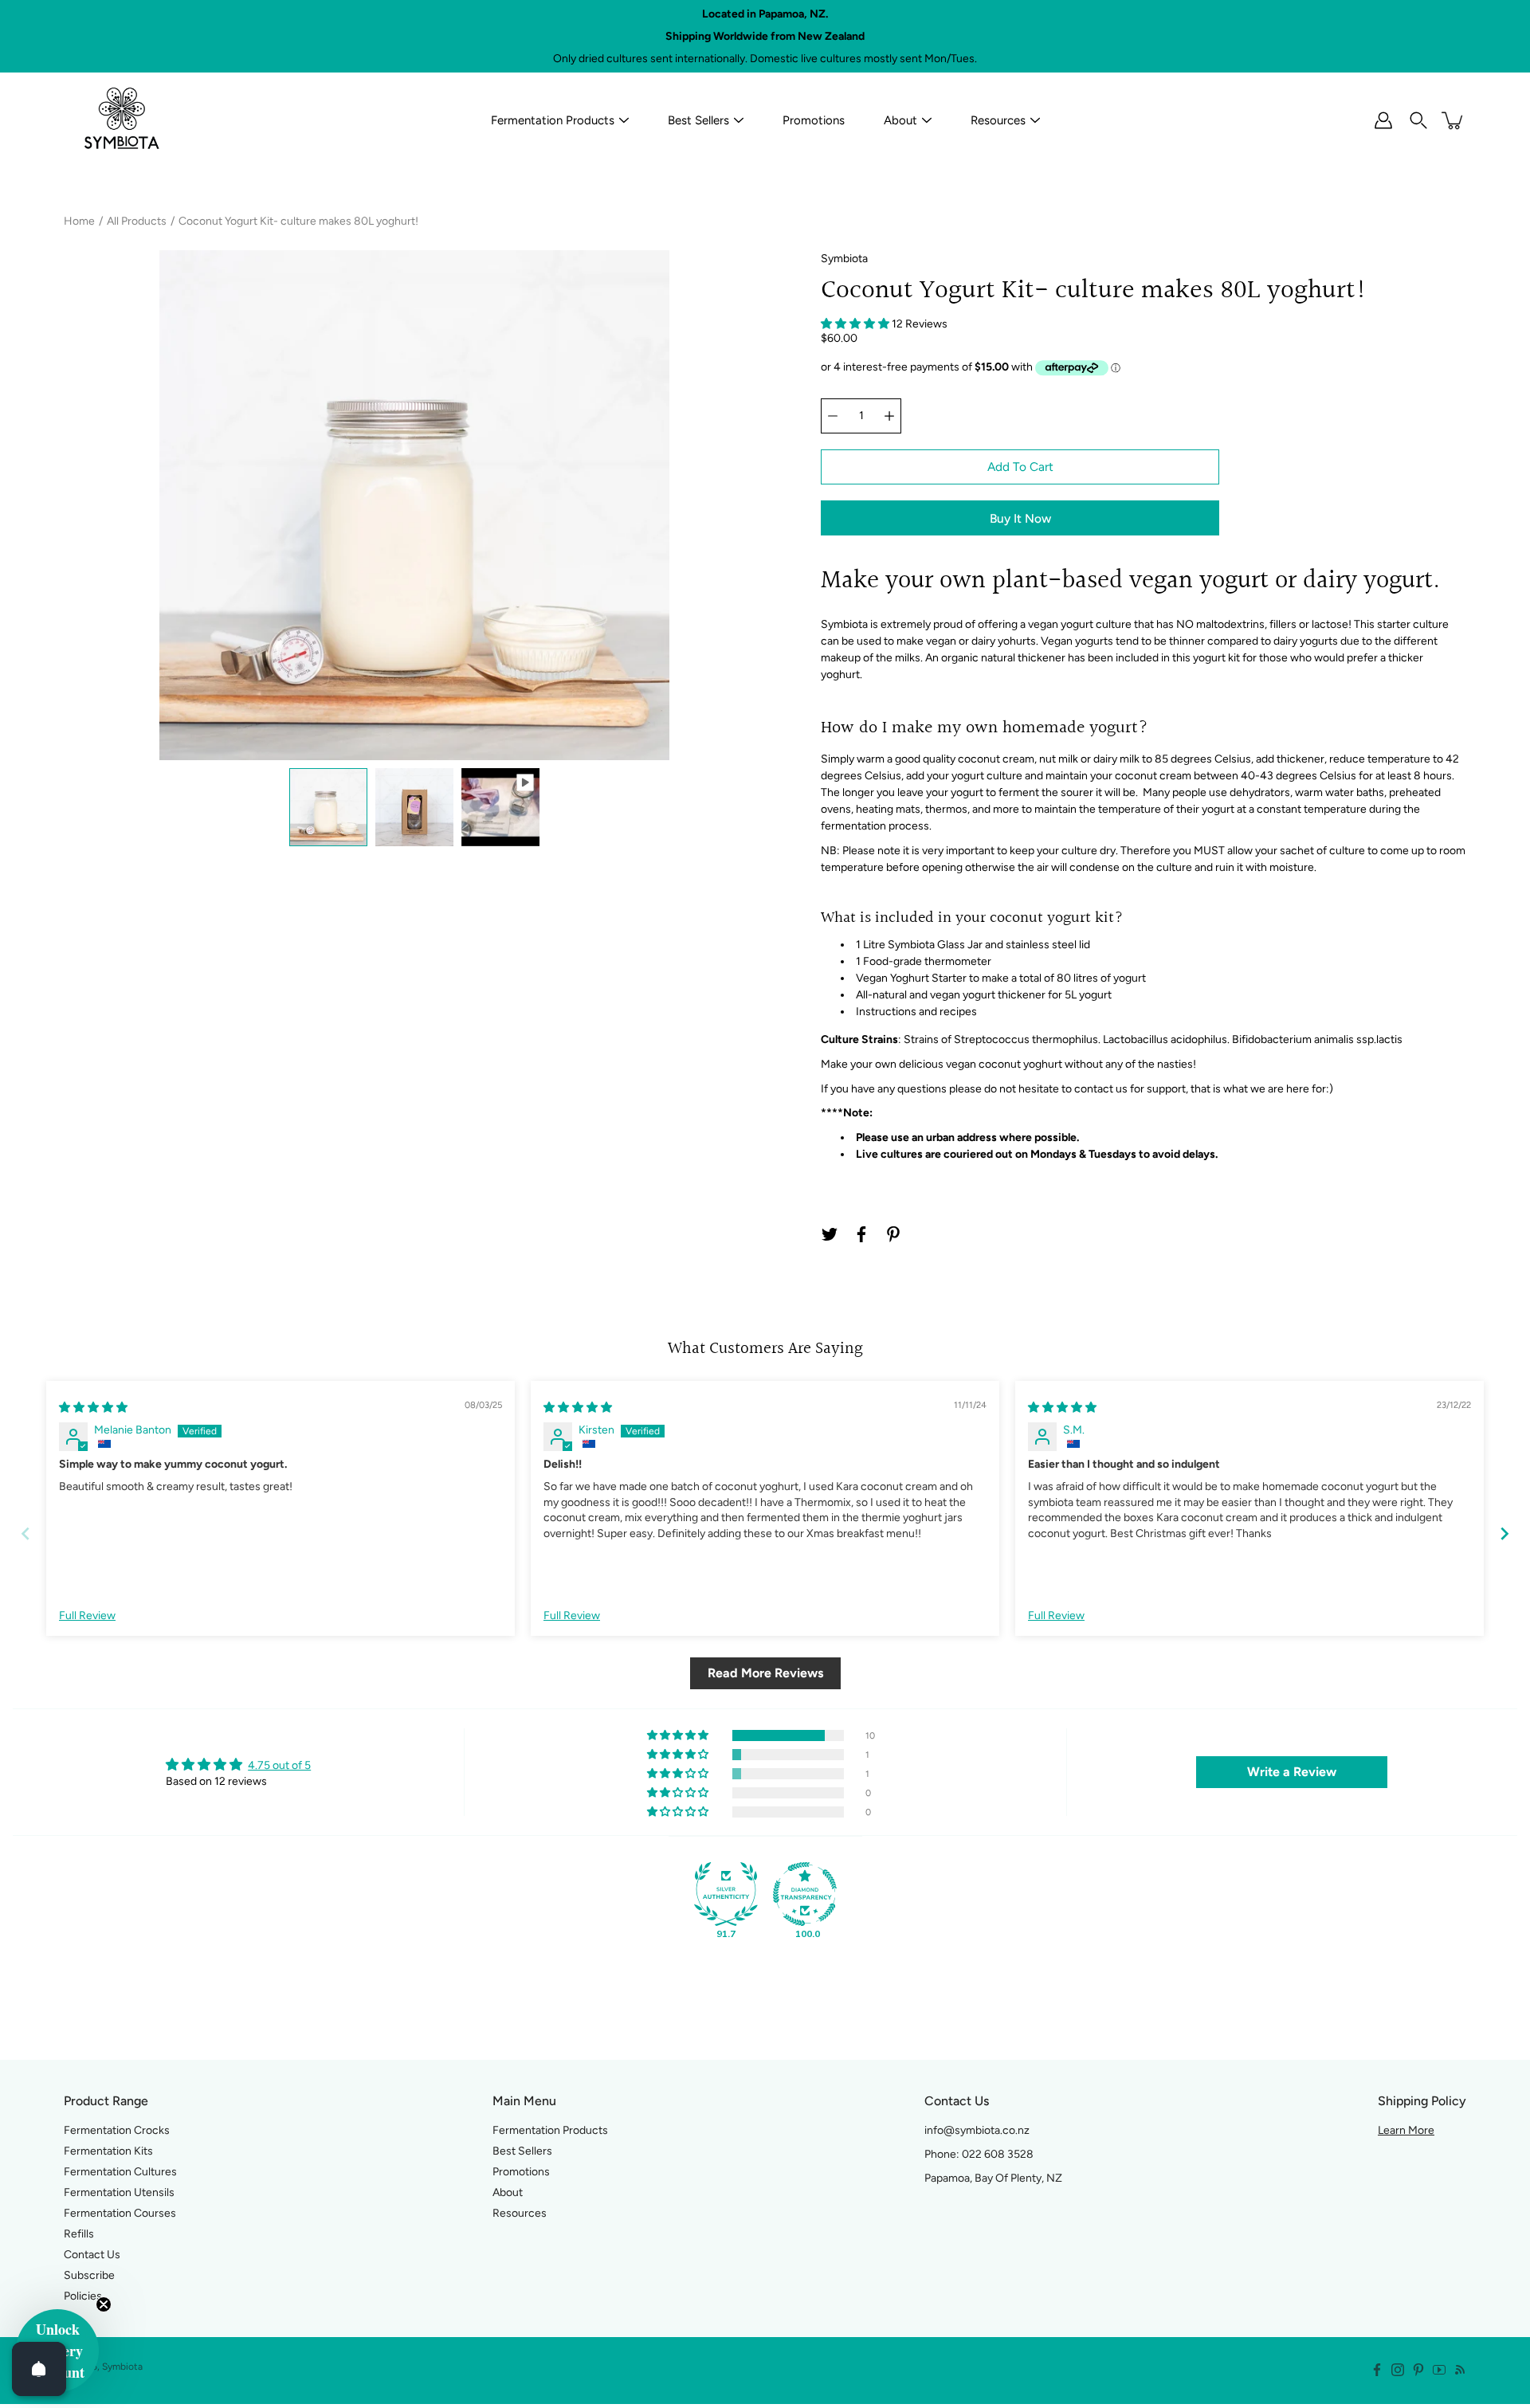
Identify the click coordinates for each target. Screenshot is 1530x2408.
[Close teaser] (104, 2304)
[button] (856, 324)
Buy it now (1020, 518)
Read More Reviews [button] (765, 1673)
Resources (998, 120)
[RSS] (1460, 2370)
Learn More (1406, 2130)
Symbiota (122, 2367)
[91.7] (726, 1894)
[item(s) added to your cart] (1453, 120)
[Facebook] (861, 1234)
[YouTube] (1439, 2370)
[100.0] (805, 1894)
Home (79, 221)
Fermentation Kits (108, 2151)
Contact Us (92, 2255)
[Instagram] (1398, 2370)
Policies (83, 2296)
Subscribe (89, 2275)
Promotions (814, 120)
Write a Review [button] (1292, 1772)
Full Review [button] (87, 1616)
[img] (93, 1408)
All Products (137, 221)
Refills (79, 2234)
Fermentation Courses (120, 2213)
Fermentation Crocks (117, 2130)
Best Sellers (698, 120)
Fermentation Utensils (119, 2192)
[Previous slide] (25, 1533)
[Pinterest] (893, 1234)
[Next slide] (1504, 1533)
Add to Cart (1020, 467)
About (900, 120)
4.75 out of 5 (279, 1765)
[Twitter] (830, 1234)
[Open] (39, 2369)
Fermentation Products (553, 120)
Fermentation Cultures (120, 2172)
